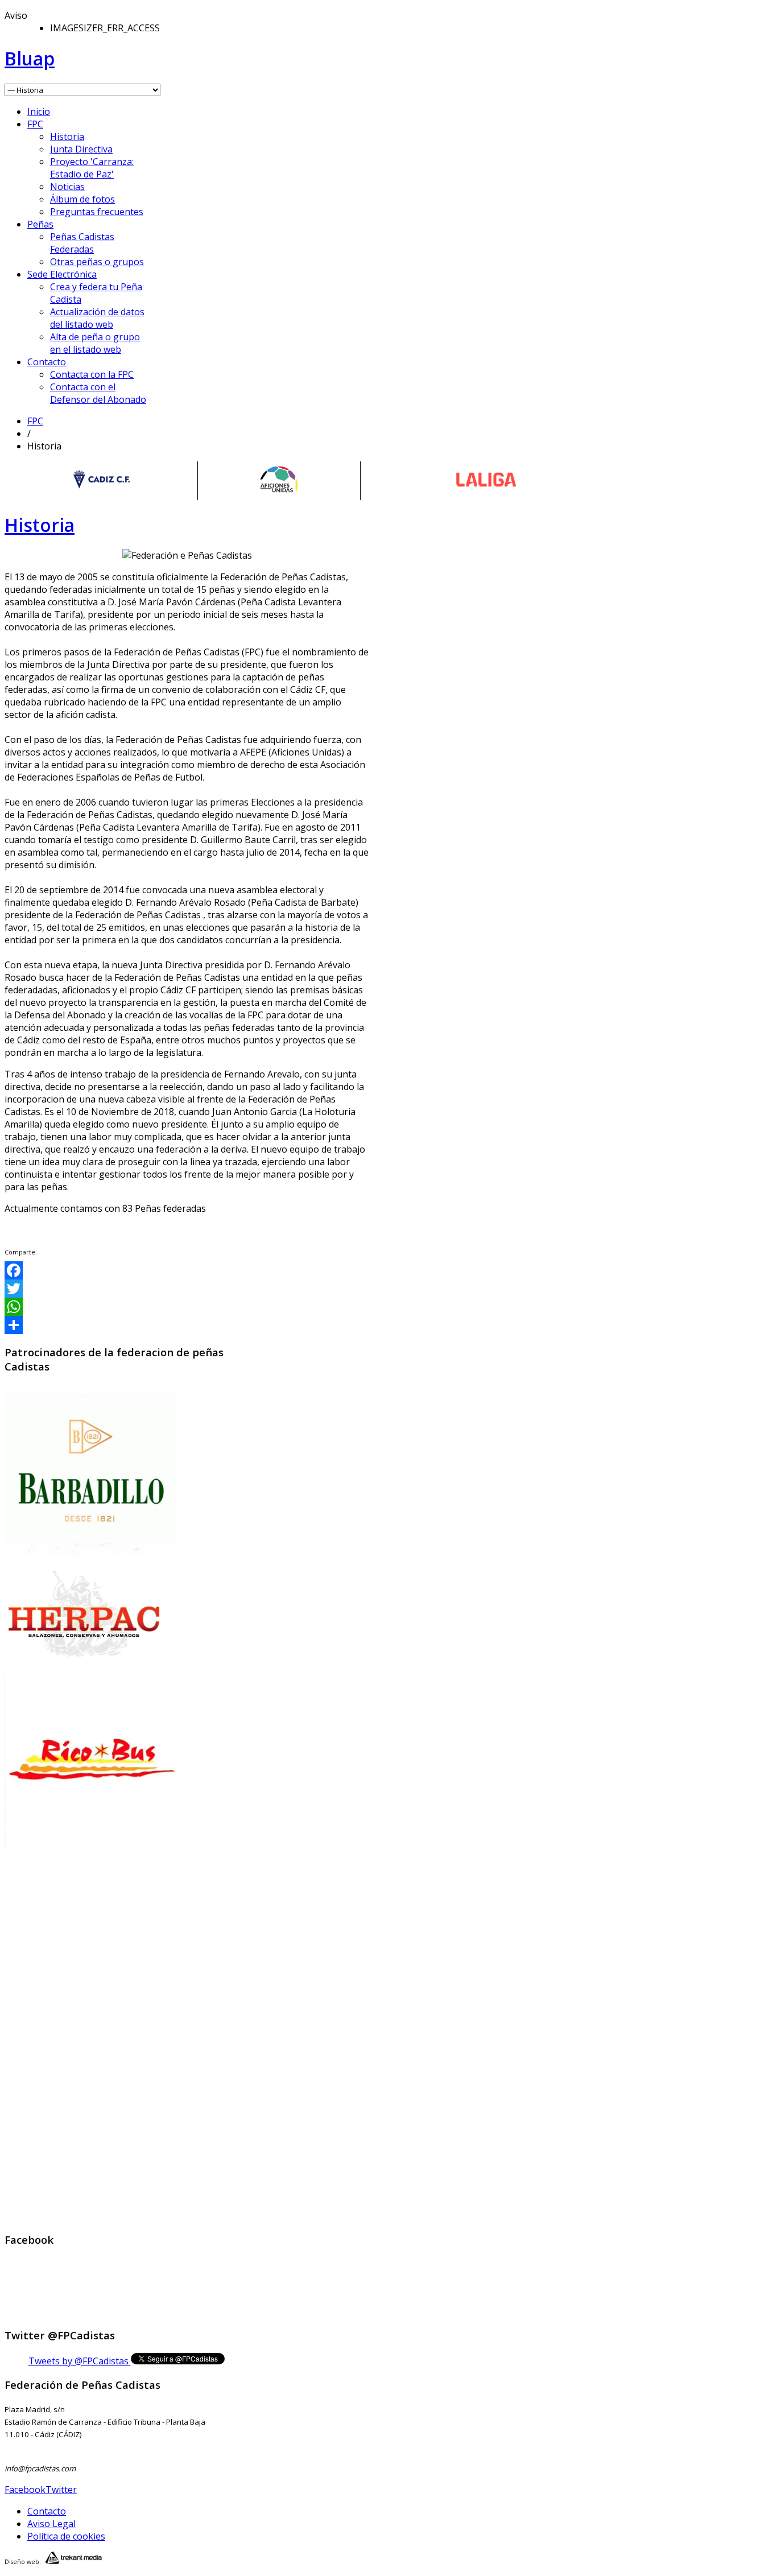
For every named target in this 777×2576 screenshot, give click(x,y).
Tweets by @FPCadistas (80, 2361)
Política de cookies (66, 2536)
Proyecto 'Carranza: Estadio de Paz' (92, 168)
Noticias (67, 187)
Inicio (39, 112)
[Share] (187, 1325)
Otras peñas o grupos (97, 262)
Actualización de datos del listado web (97, 318)
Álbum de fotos (82, 199)
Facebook (25, 2490)
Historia (67, 137)
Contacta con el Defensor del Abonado (98, 393)
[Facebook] (187, 1270)
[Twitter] (187, 1289)
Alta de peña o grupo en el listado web (95, 343)
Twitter (61, 2490)
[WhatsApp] (187, 1307)
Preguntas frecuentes (97, 212)
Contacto (47, 362)
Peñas (40, 224)
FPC (35, 124)
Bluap (30, 58)
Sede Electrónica (62, 274)
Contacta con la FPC (92, 374)
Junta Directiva (81, 149)
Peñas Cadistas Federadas (82, 243)
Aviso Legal (51, 2524)
